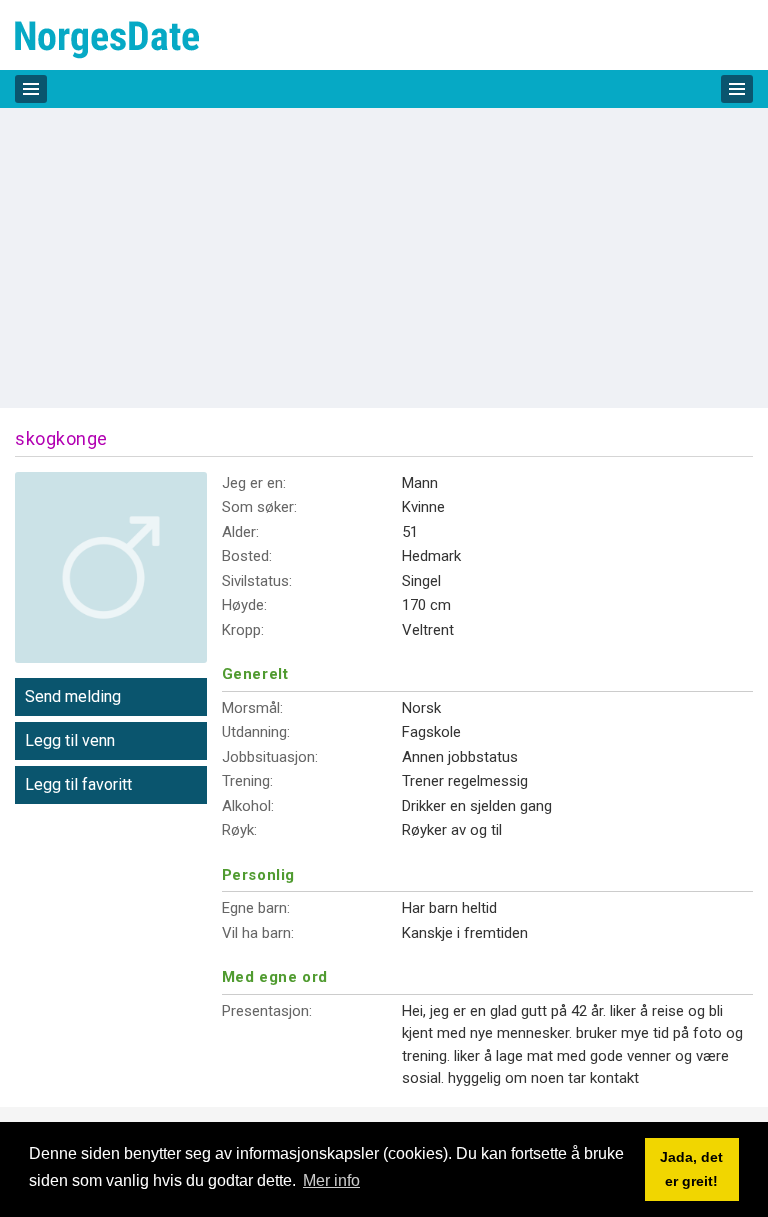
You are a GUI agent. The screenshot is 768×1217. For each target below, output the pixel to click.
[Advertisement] (384, 258)
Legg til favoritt (78, 784)
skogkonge (61, 438)
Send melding (73, 696)
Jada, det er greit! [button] (691, 1169)
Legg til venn (70, 740)
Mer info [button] (331, 1180)
